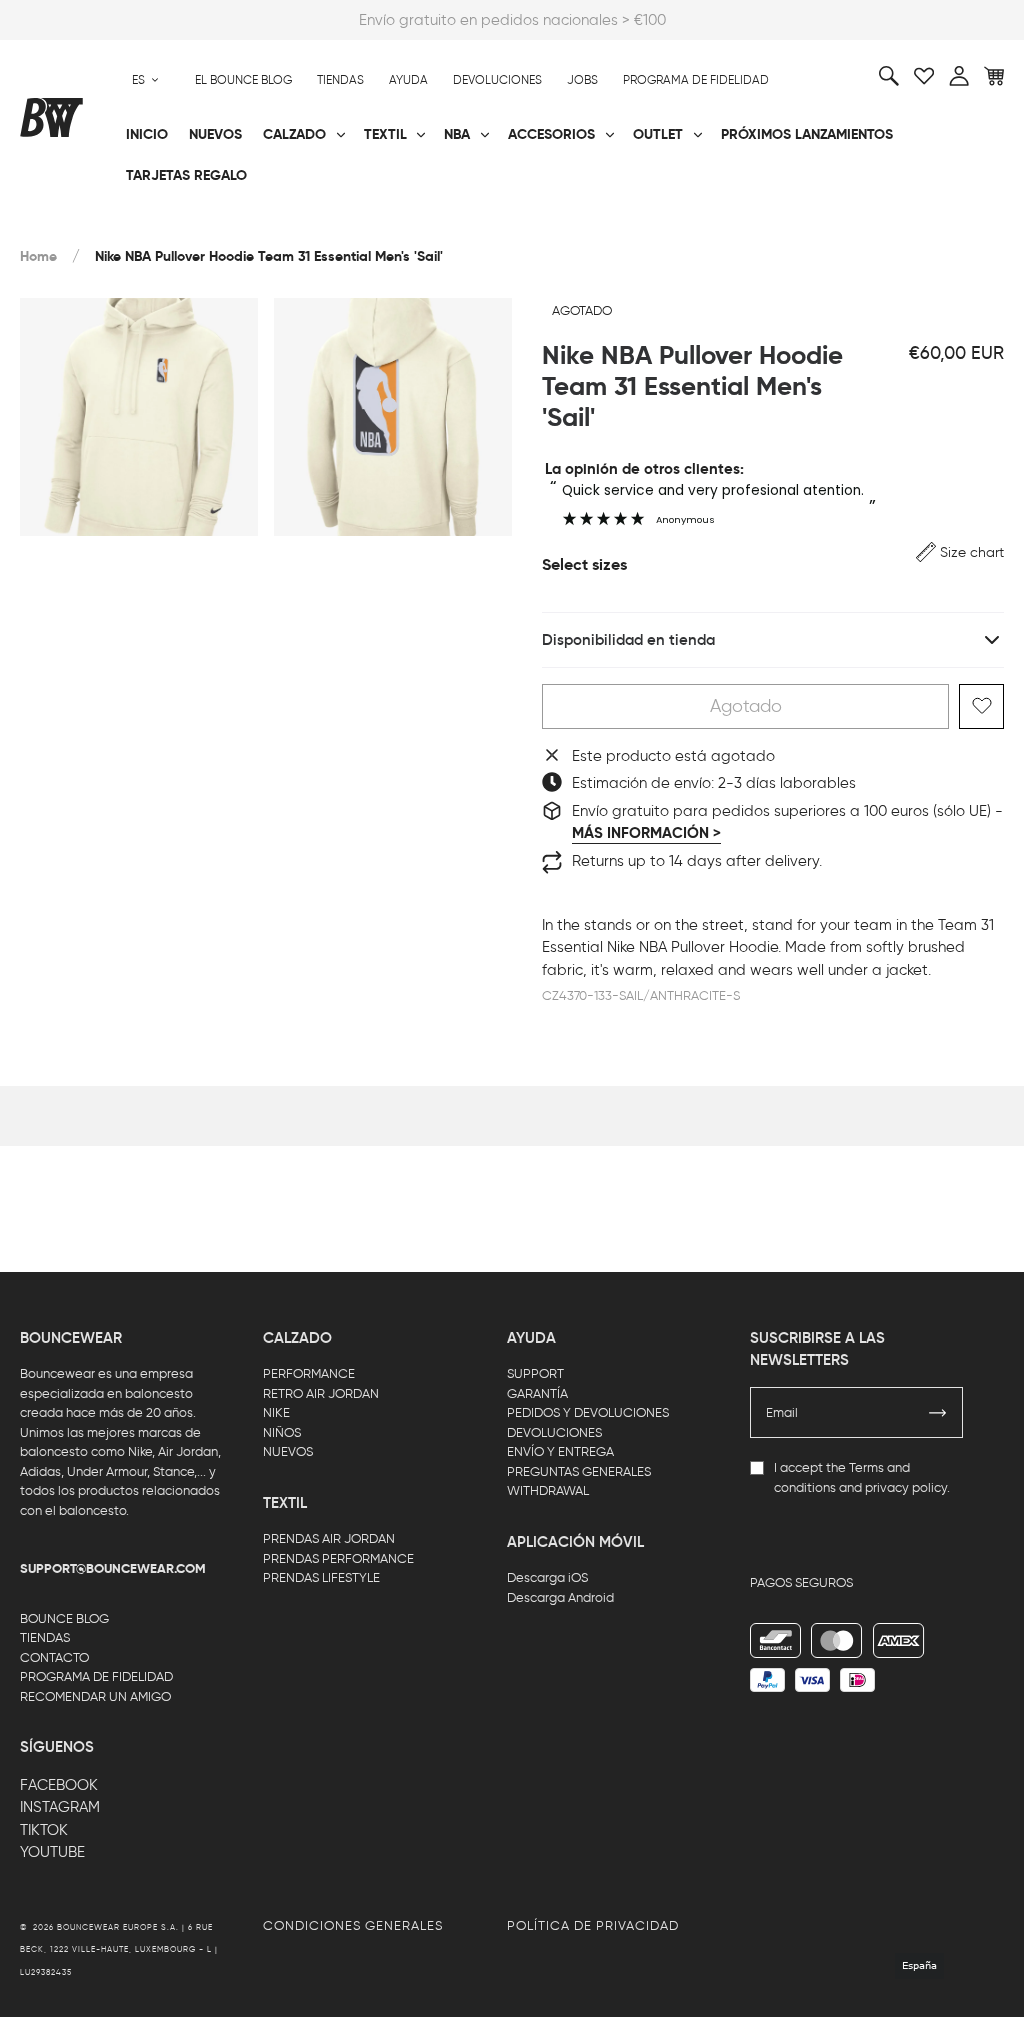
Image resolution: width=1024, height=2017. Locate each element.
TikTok (44, 1830)
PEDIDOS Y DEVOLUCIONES (588, 1412)
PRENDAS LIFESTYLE (321, 1577)
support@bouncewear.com (113, 1569)
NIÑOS (282, 1432)
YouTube (52, 1852)
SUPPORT (535, 1373)
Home (38, 256)
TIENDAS (45, 1637)
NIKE (276, 1412)
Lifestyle (380, 221)
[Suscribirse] (938, 1413)
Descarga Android (560, 1597)
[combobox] (145, 80)
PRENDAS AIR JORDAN (329, 1538)
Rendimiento (64, 221)
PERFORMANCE (309, 1373)
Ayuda (408, 80)
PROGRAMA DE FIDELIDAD (96, 1676)
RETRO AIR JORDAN (321, 1393)
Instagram (60, 1807)
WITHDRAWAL (548, 1490)
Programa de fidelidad (696, 80)
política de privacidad (593, 1925)
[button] (960, 552)
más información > (646, 833)
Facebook (59, 1785)
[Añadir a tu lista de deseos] (981, 706)
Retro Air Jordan (249, 221)
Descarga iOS (547, 1577)
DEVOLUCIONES (554, 1432)
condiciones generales (353, 1925)
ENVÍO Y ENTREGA (560, 1451)
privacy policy (906, 1487)
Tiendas (340, 80)
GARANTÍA (537, 1393)
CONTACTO (54, 1657)
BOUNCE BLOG (64, 1618)
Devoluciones (497, 80)
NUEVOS (288, 1451)
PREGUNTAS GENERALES (579, 1471)
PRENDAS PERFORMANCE (338, 1558)
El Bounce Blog (243, 80)
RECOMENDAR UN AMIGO (95, 1696)
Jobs (582, 80)
